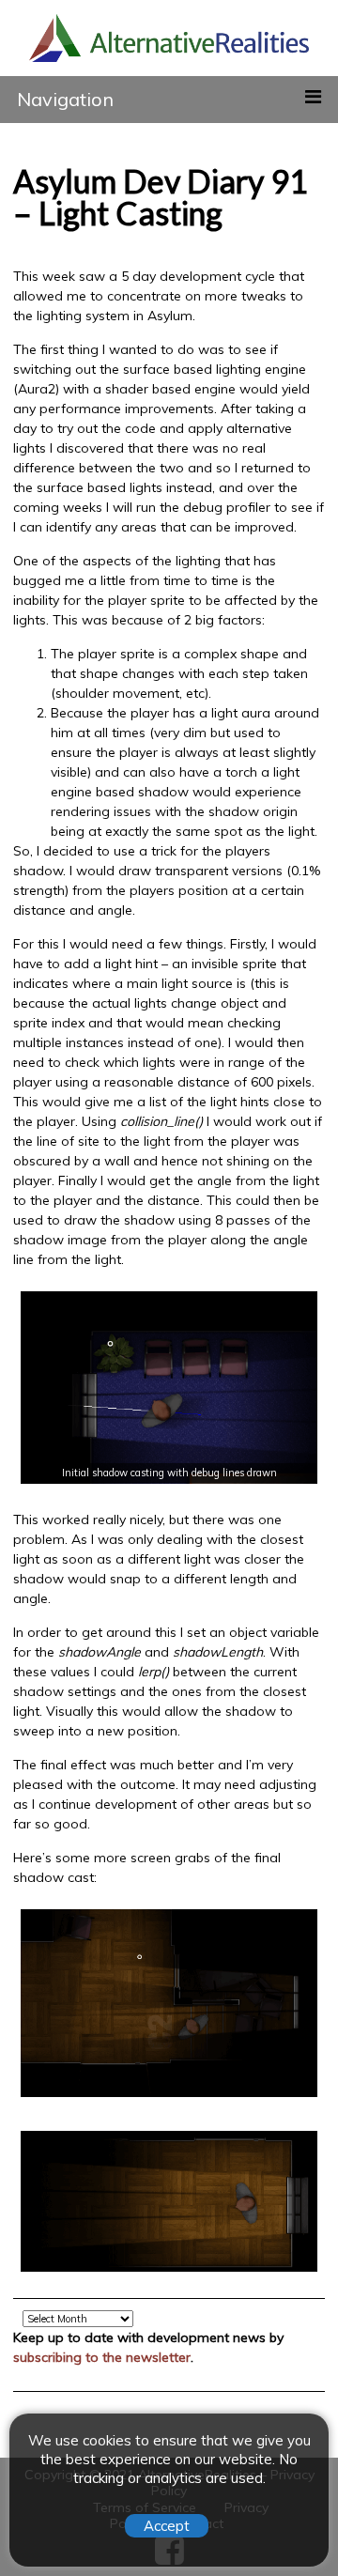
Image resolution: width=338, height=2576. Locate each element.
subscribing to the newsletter (102, 2357)
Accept (167, 2526)
